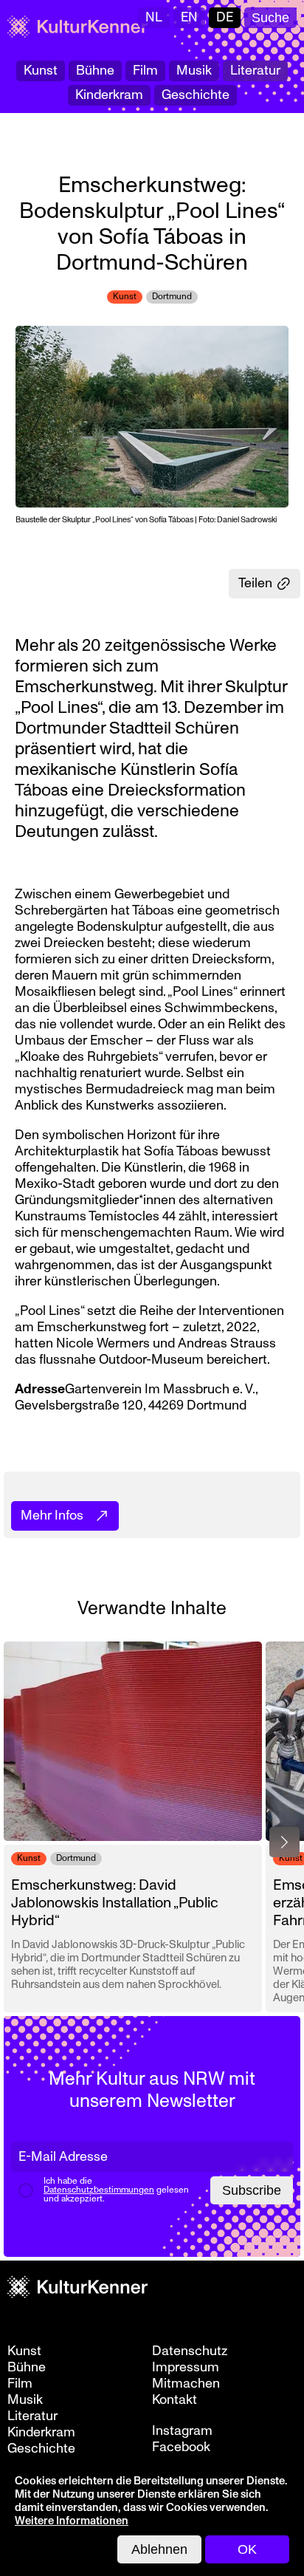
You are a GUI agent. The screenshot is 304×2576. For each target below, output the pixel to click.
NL (154, 17)
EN (189, 17)
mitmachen (186, 2384)
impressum (186, 2368)
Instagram (182, 2431)
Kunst (41, 71)
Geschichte (196, 95)
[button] (284, 1842)
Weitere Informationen (72, 2521)
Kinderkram (109, 95)
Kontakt (175, 2400)
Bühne (95, 71)
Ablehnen (159, 2549)
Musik (194, 71)
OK (247, 2549)
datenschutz (190, 2351)
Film (145, 71)
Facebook (181, 2447)
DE (225, 17)
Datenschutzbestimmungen (99, 2190)
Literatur (255, 71)
